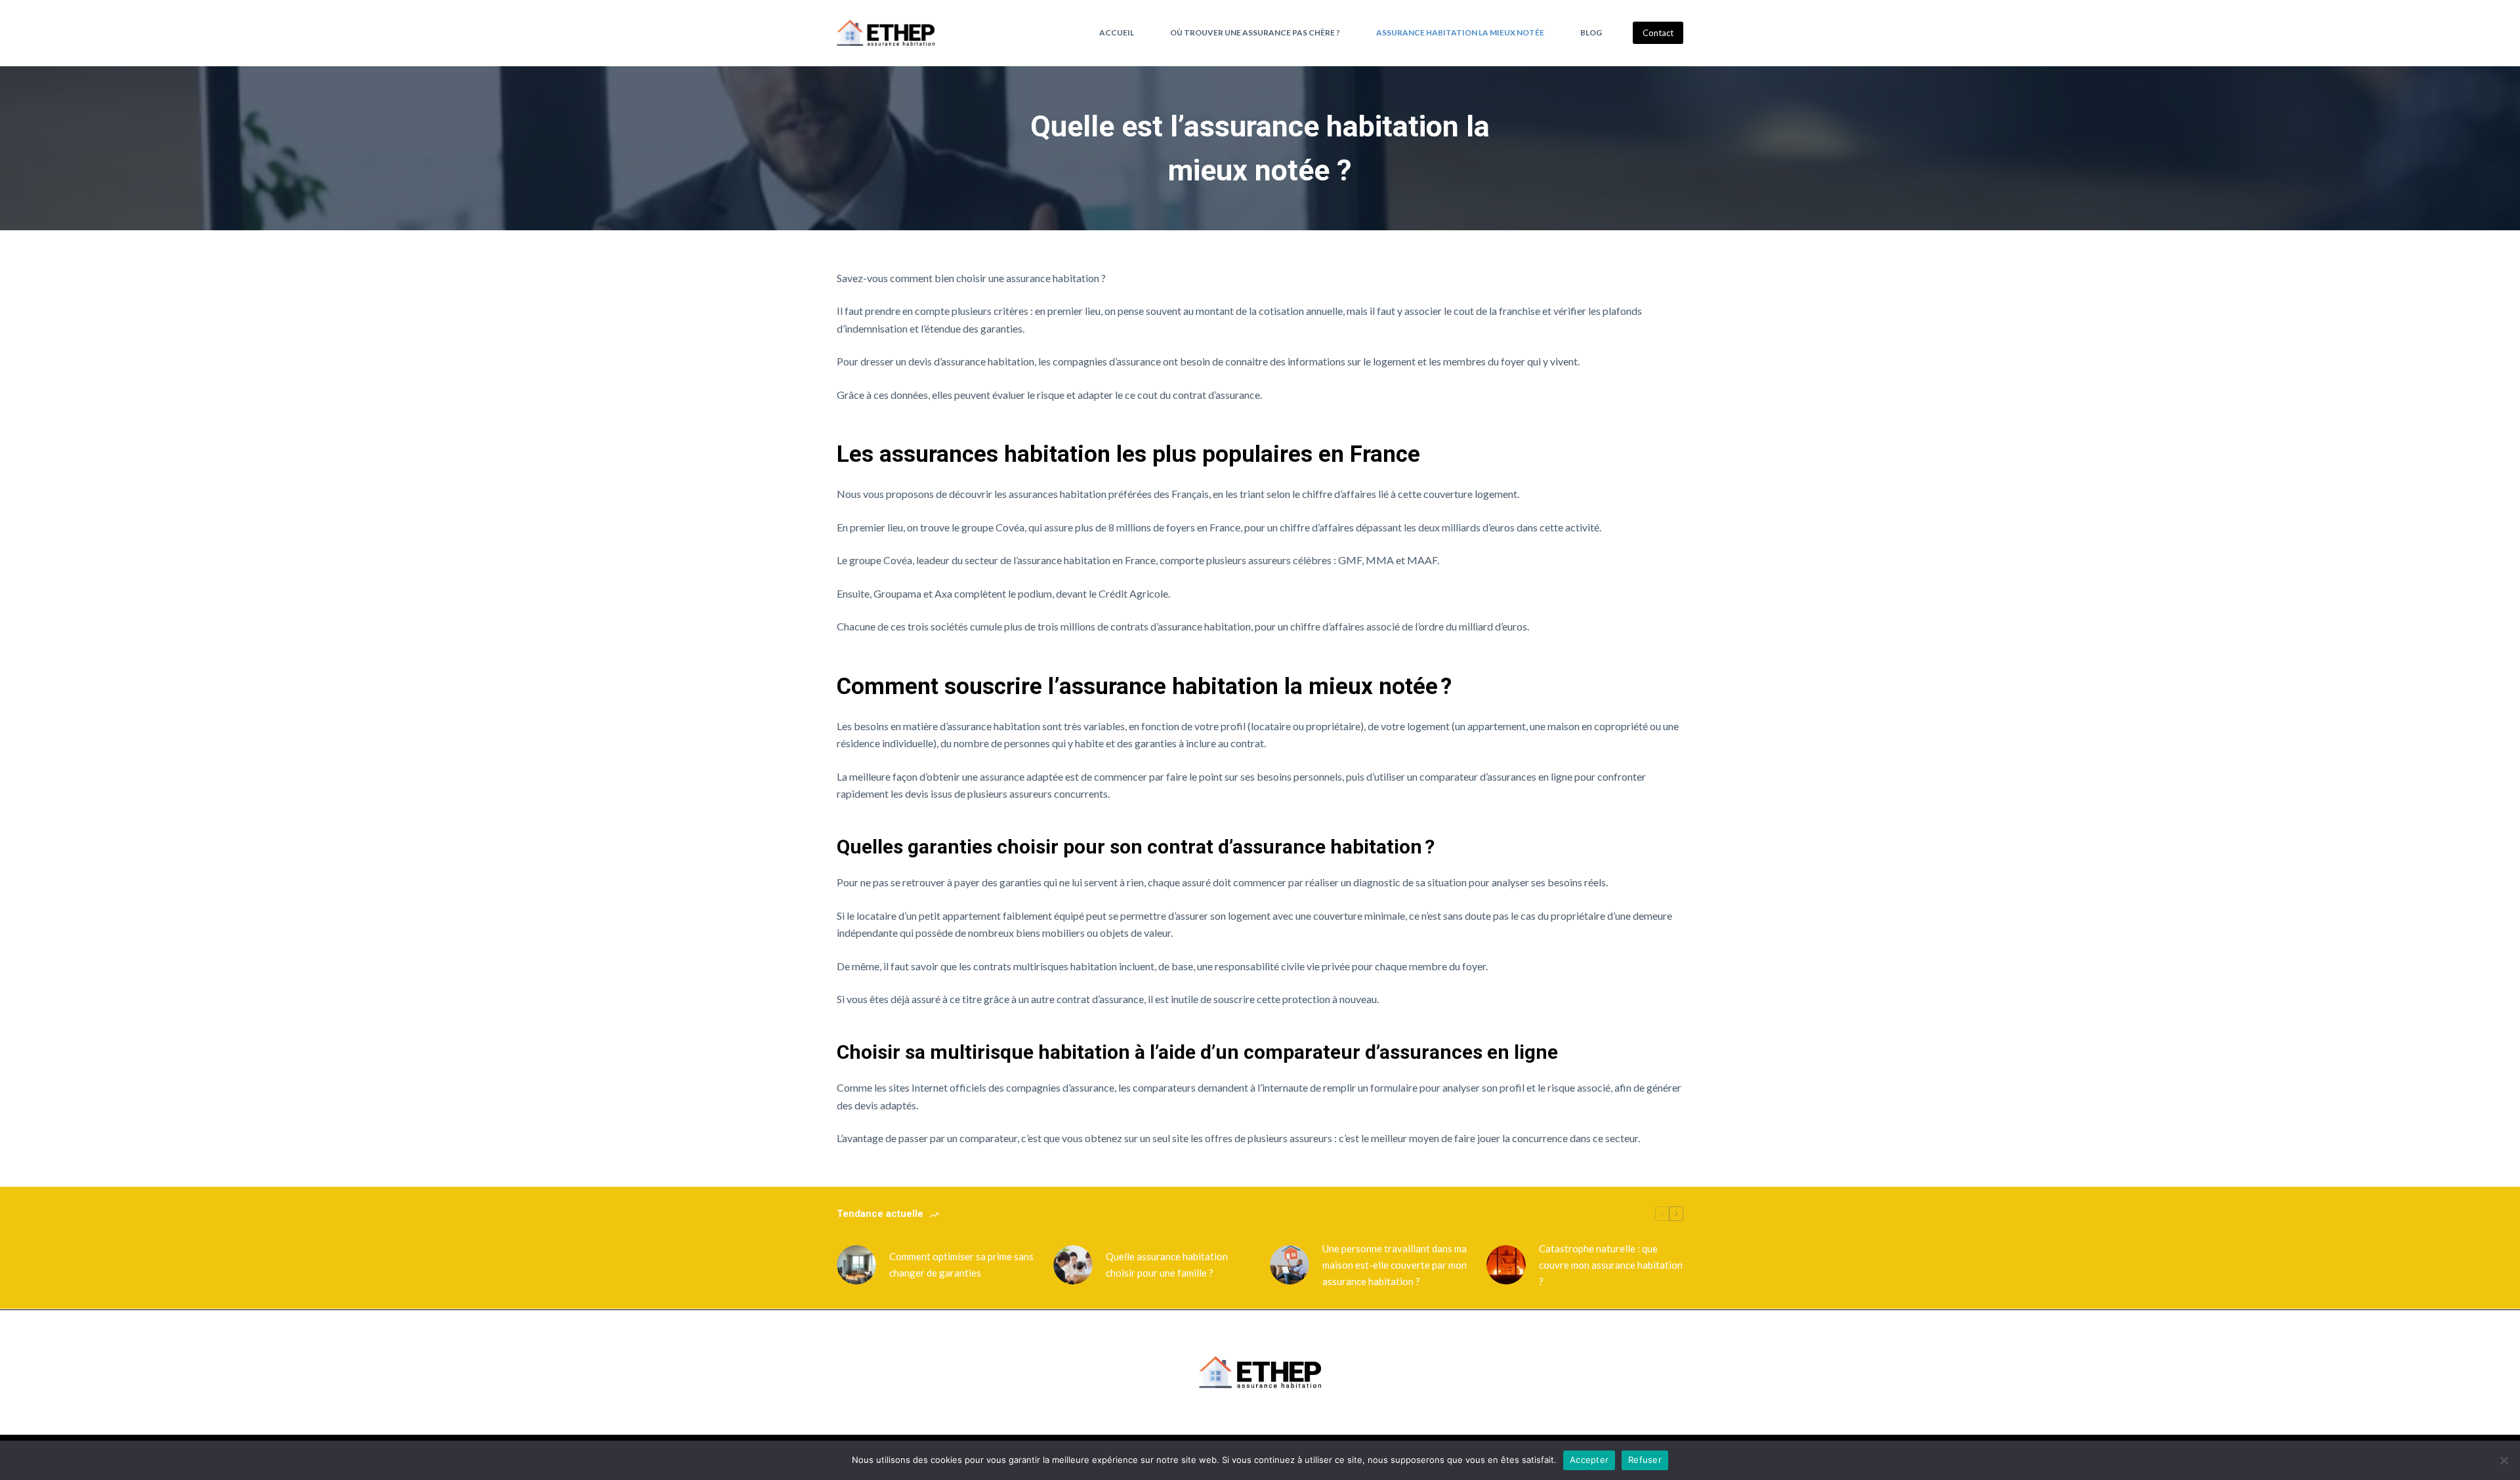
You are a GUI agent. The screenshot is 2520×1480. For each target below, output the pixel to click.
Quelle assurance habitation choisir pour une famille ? (1167, 1264)
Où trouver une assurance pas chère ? (1255, 32)
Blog (1591, 32)
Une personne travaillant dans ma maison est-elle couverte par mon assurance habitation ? (1395, 1265)
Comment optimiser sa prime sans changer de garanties (961, 1264)
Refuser (1645, 1460)
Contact (1658, 33)
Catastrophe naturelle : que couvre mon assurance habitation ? (1611, 1265)
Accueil (1117, 32)
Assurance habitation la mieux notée (1460, 32)
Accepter (1589, 1460)
